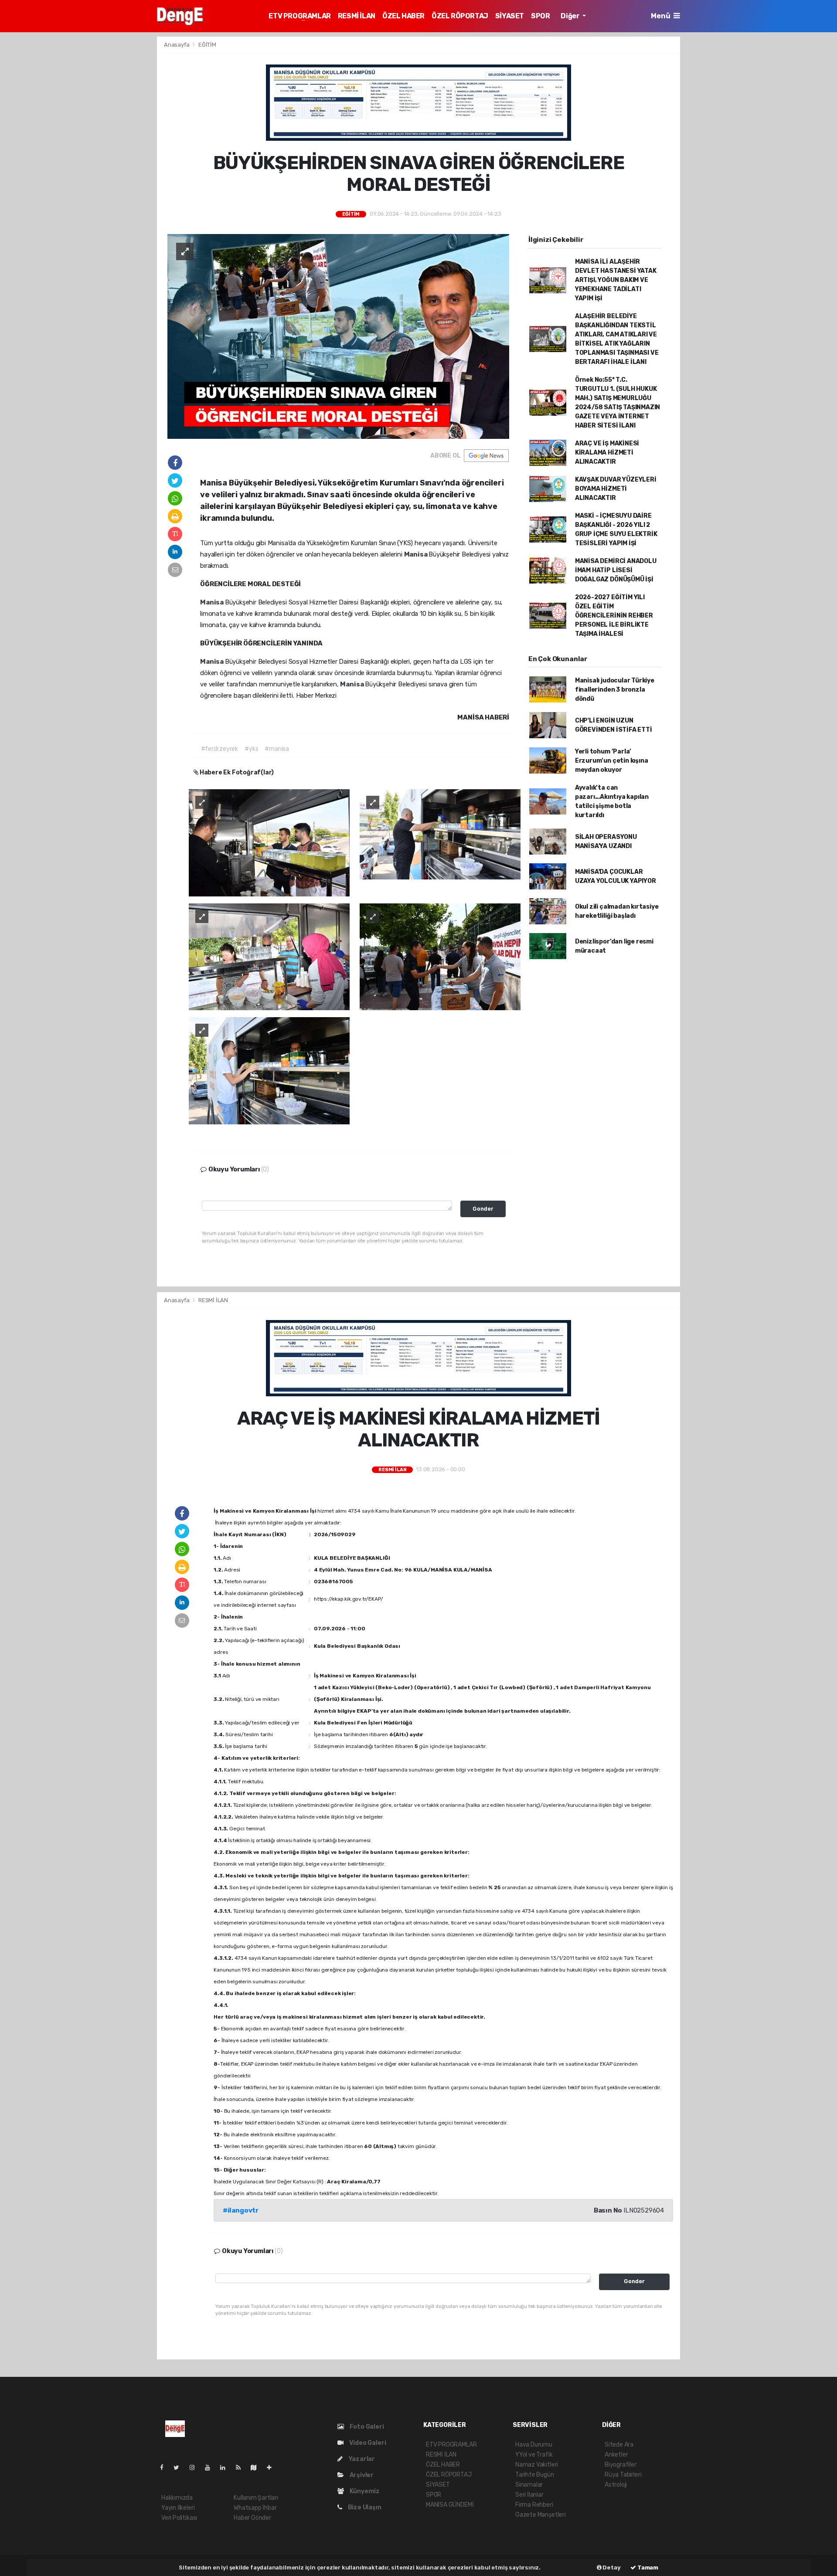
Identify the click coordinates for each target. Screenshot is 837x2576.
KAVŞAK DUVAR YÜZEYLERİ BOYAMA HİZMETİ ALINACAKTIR (616, 489)
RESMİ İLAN (357, 16)
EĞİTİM (207, 45)
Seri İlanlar (529, 2495)
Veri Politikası (179, 2518)
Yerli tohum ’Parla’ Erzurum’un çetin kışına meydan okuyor (612, 761)
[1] (269, 842)
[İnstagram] (196, 2468)
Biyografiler (621, 2465)
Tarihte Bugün (535, 2475)
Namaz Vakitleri (537, 2465)
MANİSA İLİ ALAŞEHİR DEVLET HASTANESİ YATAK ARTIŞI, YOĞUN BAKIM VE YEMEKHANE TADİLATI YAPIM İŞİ (616, 280)
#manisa (277, 749)
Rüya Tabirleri (623, 2475)
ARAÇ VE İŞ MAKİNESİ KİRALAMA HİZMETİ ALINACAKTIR (607, 453)
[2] (440, 834)
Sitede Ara (619, 2445)
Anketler (616, 2455)
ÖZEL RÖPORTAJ (460, 16)
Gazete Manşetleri (541, 2515)
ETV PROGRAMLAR (299, 16)
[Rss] (242, 2468)
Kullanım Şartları (256, 2498)
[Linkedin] (226, 2468)
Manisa (417, 554)
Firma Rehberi (534, 2505)
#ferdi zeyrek (220, 749)
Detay (611, 2568)
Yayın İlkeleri (178, 2508)
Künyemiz (364, 2491)
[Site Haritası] (257, 2468)
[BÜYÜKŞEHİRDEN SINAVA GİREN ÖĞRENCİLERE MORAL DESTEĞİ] (338, 336)
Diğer (571, 16)
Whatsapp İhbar (255, 2508)
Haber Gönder (252, 2518)
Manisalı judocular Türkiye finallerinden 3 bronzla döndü (615, 690)
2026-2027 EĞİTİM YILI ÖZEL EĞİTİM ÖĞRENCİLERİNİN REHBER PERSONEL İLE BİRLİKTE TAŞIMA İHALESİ (614, 616)
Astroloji (616, 2485)
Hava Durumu (534, 2445)
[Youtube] (211, 2468)
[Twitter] (180, 2468)
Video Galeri (367, 2443)
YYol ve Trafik (534, 2455)
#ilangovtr (241, 2210)
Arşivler (361, 2475)
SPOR (540, 16)
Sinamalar (529, 2485)
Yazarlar (361, 2459)
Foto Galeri (366, 2427)
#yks (251, 749)
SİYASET (510, 16)
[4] (440, 956)
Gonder (483, 1209)
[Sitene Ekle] (273, 2468)
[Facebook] (165, 2468)
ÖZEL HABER (403, 16)
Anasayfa (177, 45)
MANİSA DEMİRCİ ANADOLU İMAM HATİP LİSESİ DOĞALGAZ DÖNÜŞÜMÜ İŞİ (616, 570)
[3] (269, 956)
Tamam (647, 2568)
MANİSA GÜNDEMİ (450, 2505)
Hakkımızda (177, 2498)
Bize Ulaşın (364, 2507)
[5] (269, 1071)
